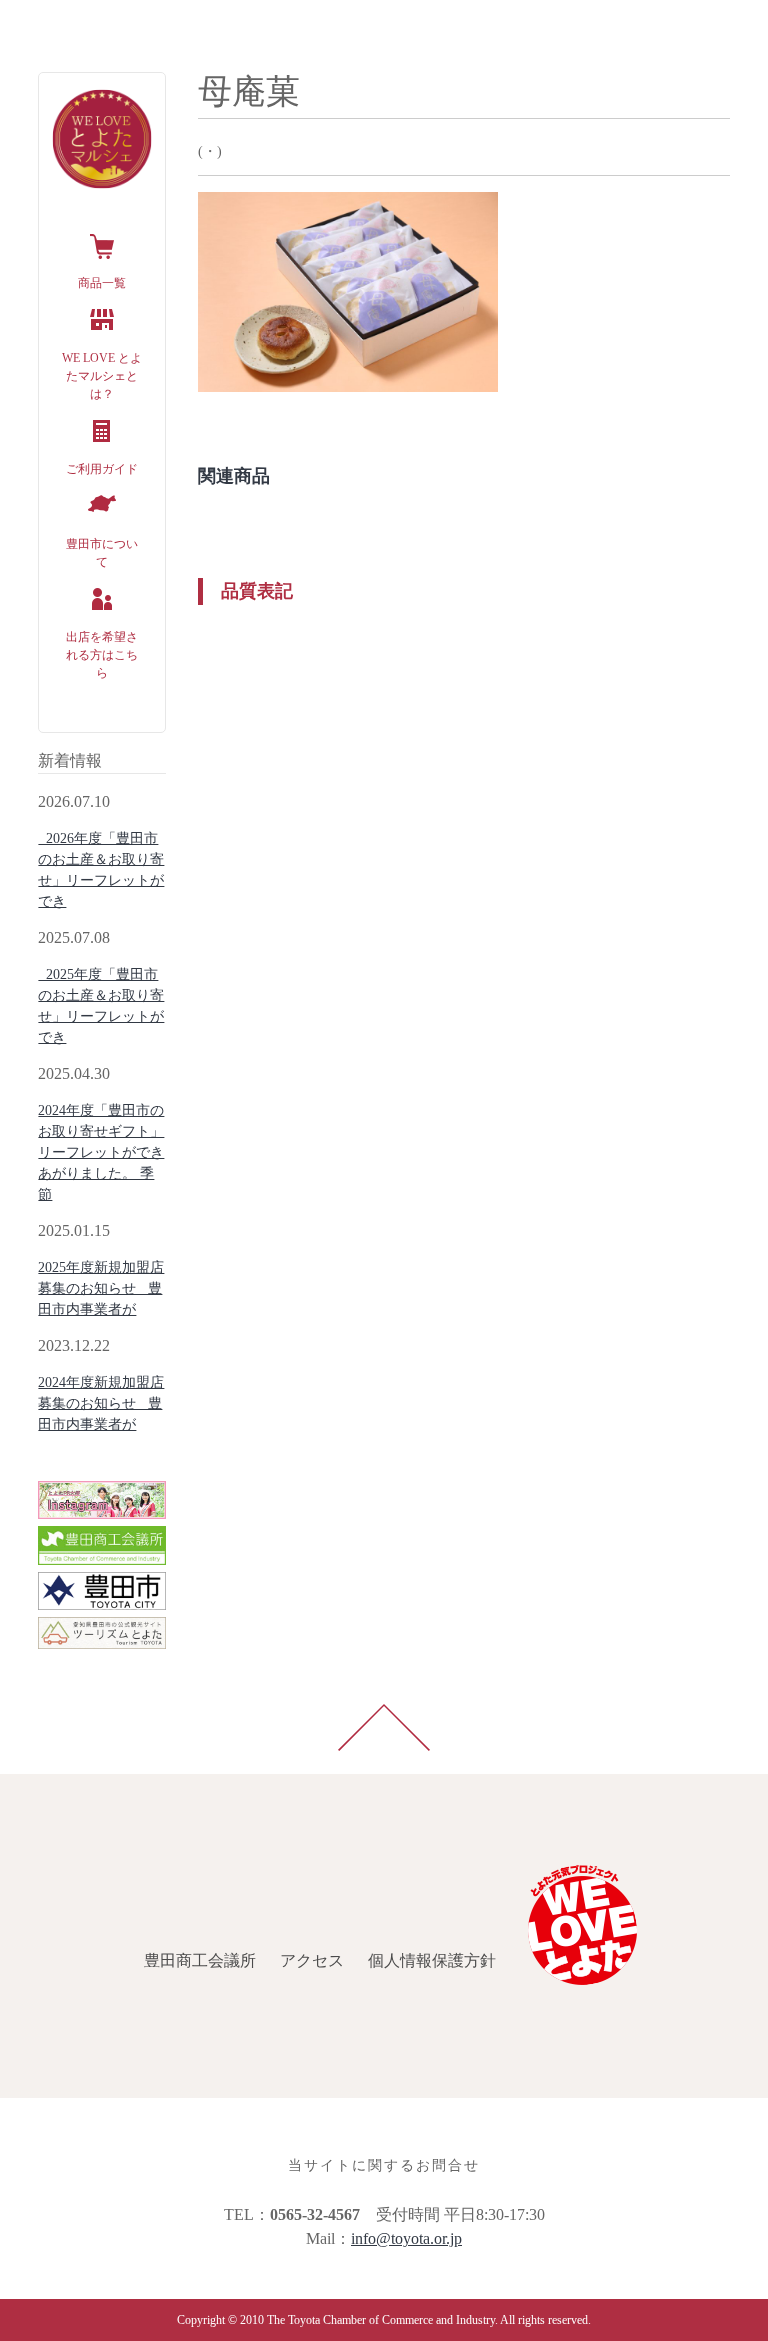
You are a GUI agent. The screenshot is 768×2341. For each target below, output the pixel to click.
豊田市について (102, 553)
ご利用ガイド (102, 469)
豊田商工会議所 (68, 23)
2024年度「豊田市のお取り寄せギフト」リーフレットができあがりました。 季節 (101, 1152)
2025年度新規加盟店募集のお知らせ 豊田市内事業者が (101, 1288)
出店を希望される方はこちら (102, 655)
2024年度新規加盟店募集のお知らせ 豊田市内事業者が (101, 1403)
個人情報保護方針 (300, 23)
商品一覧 (102, 283)
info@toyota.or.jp (406, 2238)
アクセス (180, 23)
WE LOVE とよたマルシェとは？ (102, 376)
